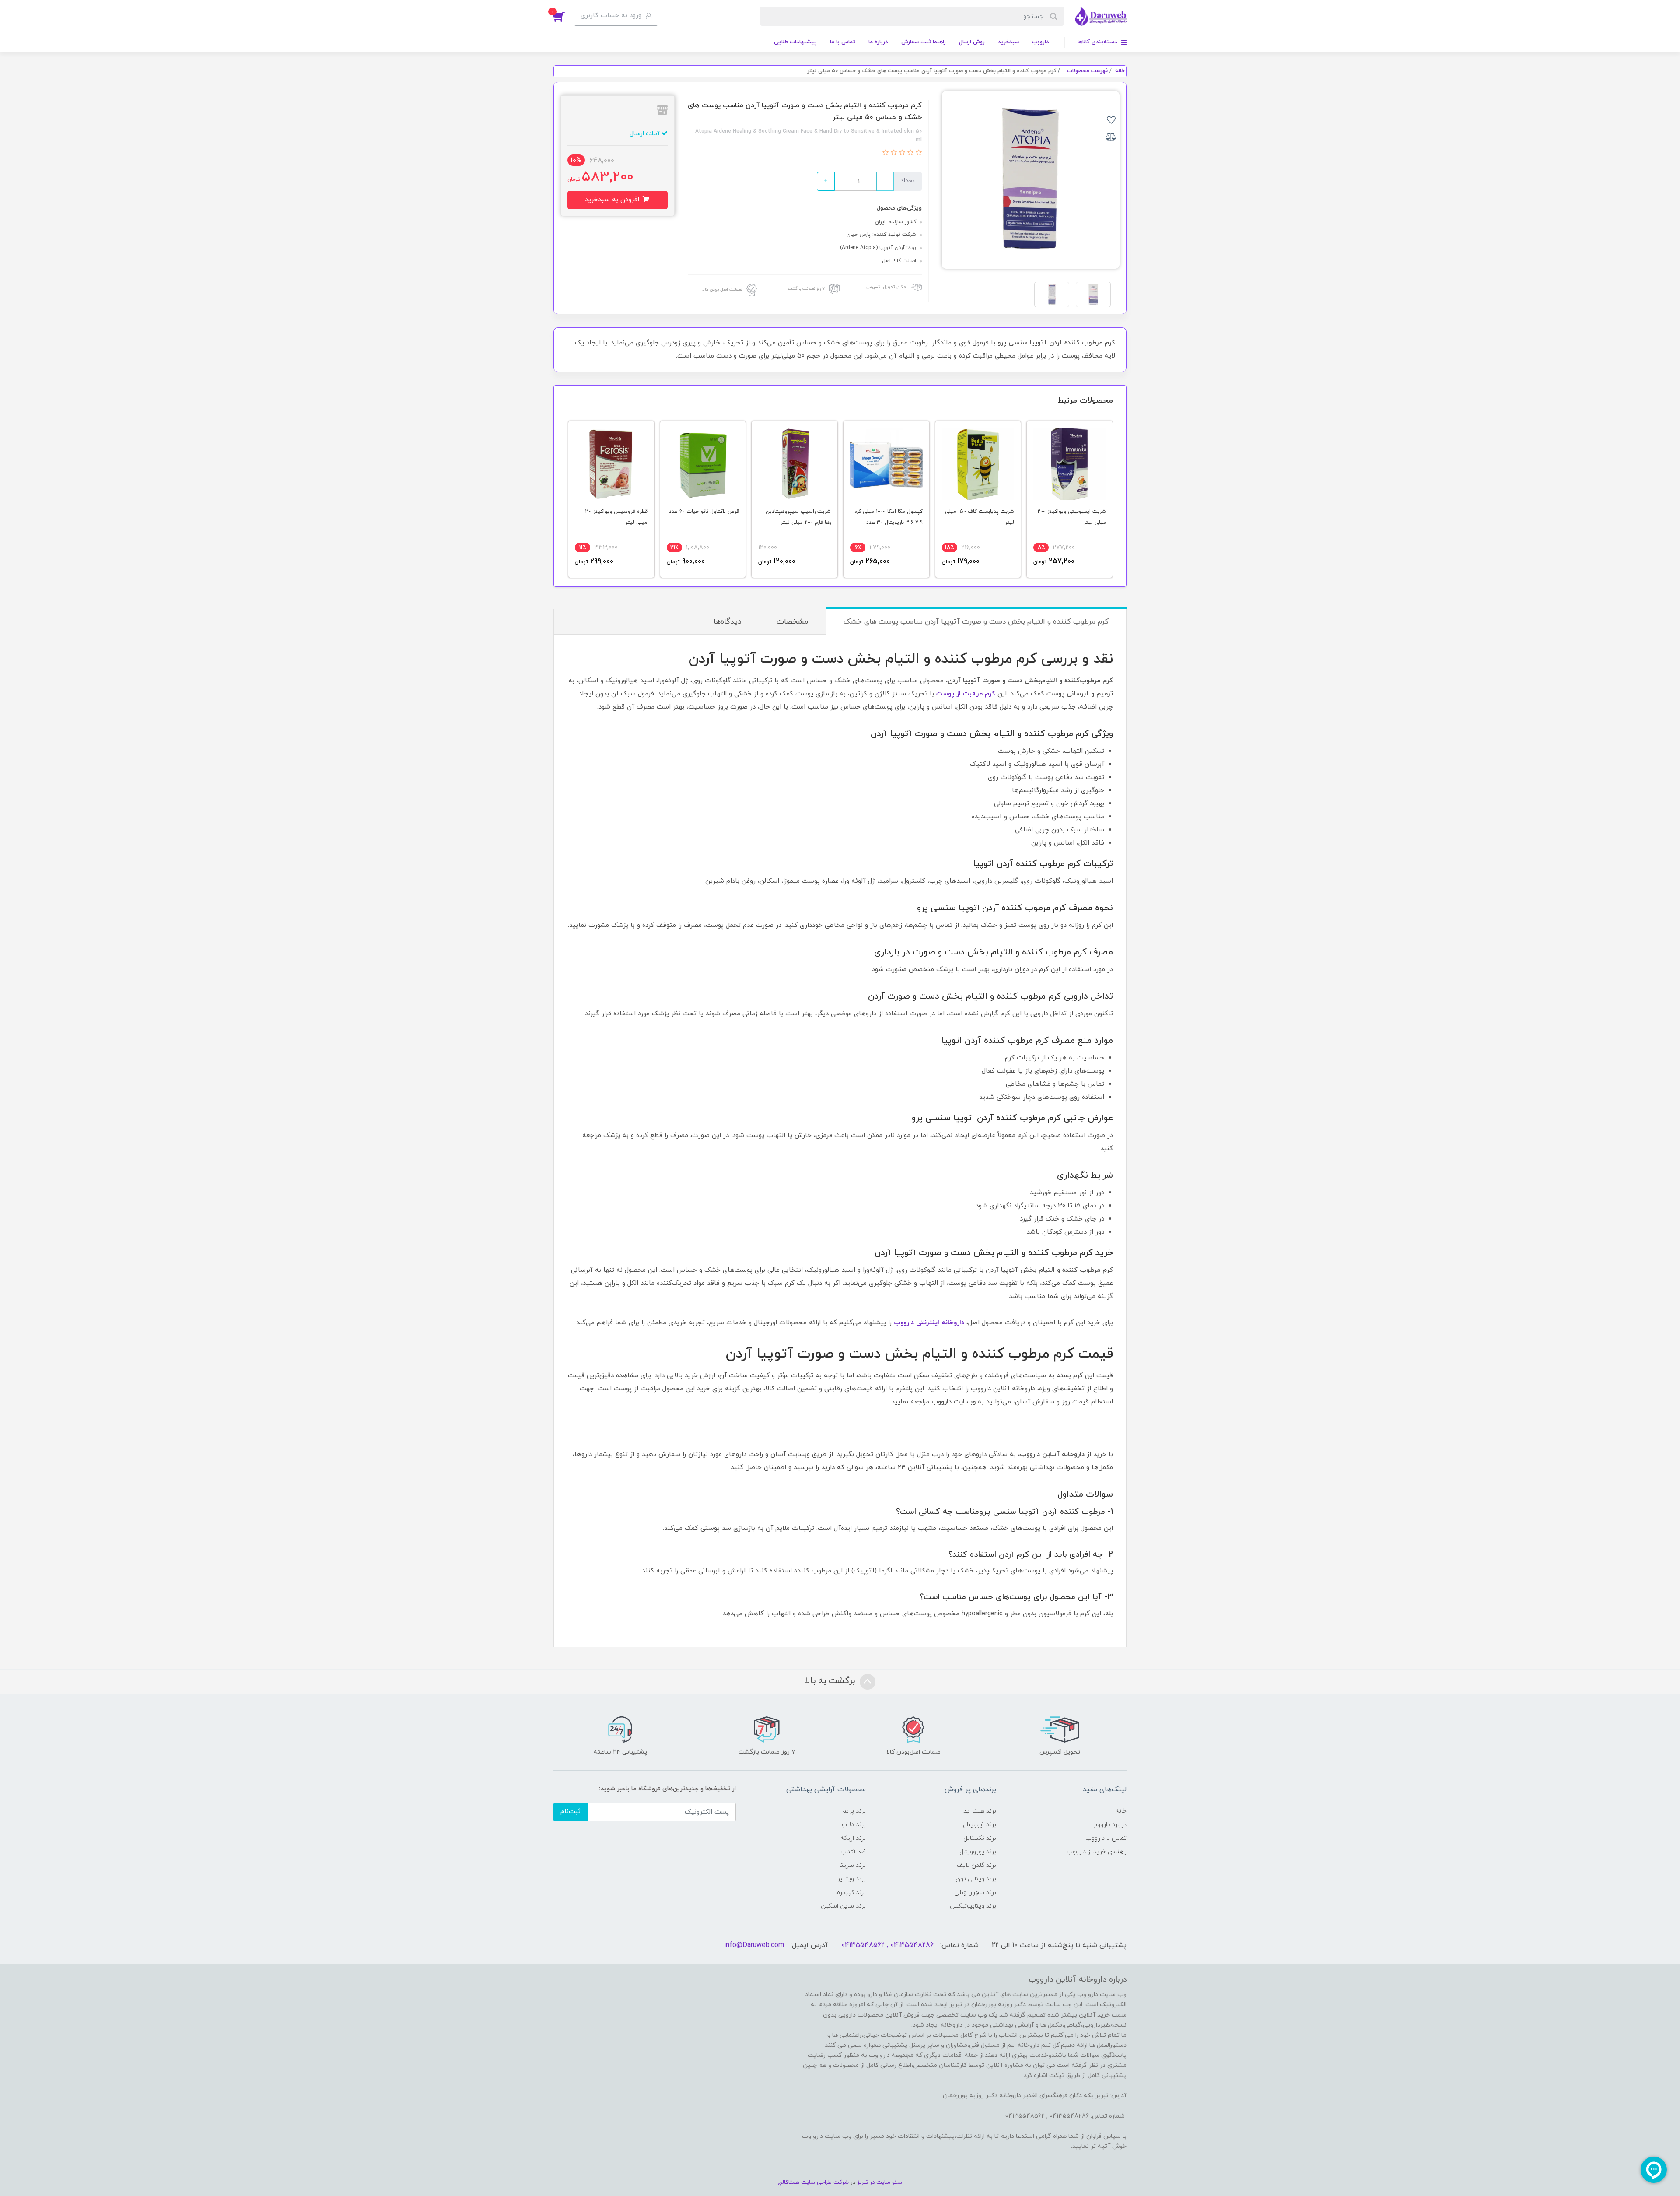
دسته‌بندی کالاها (1098, 42)
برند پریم (854, 1811)
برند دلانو (854, 1825)
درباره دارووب (1109, 1825)
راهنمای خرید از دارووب (1097, 1852)
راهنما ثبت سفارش (924, 42)
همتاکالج (789, 2182)
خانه (1121, 1811)
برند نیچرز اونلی (975, 1893)
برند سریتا (853, 1865)
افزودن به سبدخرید (613, 200)
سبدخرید (1008, 42)
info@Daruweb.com (754, 1945)
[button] (563, 16)
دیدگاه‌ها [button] (727, 622)
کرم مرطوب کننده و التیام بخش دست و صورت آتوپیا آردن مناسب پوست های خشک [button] (976, 622)
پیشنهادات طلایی (795, 42)
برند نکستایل (980, 1838)
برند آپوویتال (980, 1825)
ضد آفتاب (853, 1852)
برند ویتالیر (852, 1879)
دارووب (1041, 42)
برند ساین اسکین (843, 1906)
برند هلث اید (980, 1811)
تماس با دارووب (1106, 1838)
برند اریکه (853, 1838)
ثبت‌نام (570, 1812)
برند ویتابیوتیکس (973, 1906)
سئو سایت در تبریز (879, 2182)
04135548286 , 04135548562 (887, 1945)
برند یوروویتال (978, 1852)
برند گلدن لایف (976, 1865)
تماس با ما (843, 42)
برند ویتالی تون (976, 1879)
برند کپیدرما (850, 1893)
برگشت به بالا (831, 1681)
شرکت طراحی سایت (825, 2182)
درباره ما (878, 42)
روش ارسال (972, 42)
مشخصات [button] (792, 622)
